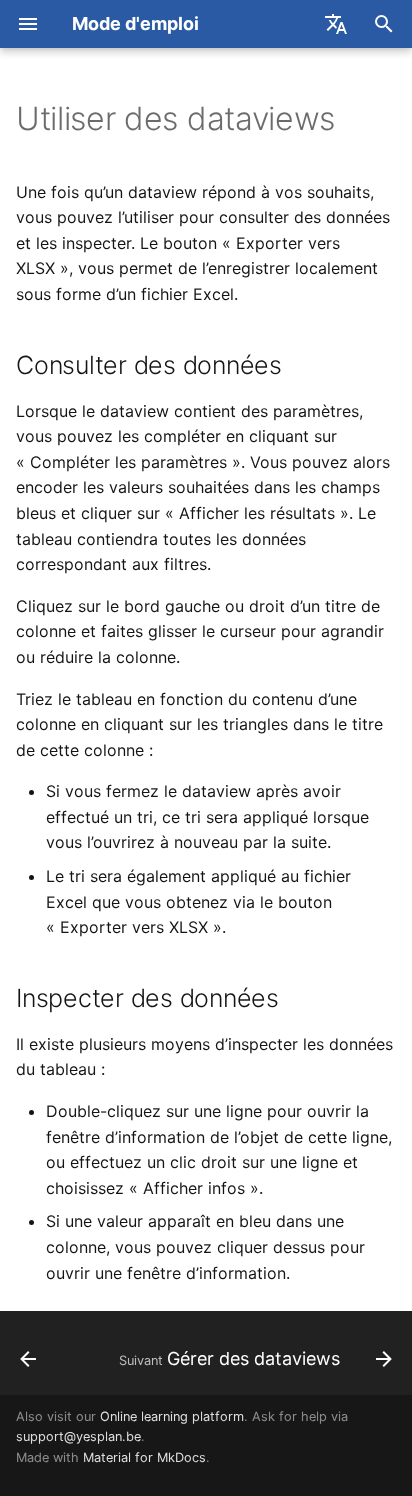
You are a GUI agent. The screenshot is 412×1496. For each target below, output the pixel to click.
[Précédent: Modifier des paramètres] (28, 1359)
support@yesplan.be (78, 1436)
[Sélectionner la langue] (336, 24)
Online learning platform (172, 1416)
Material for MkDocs (144, 1457)
